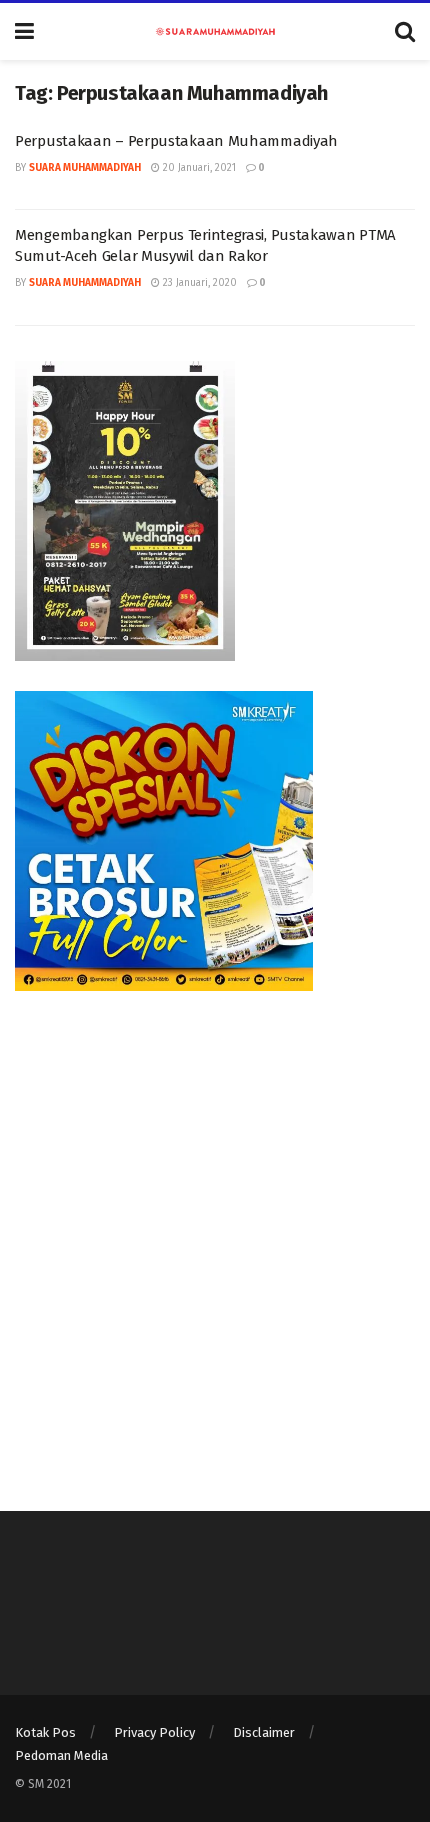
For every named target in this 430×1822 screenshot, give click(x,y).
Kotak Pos (45, 1732)
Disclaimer (264, 1732)
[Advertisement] (215, 1236)
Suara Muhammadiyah (85, 168)
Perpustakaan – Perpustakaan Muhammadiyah (176, 141)
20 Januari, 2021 (198, 168)
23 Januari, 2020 (198, 283)
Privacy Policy (154, 1732)
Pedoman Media (61, 1755)
